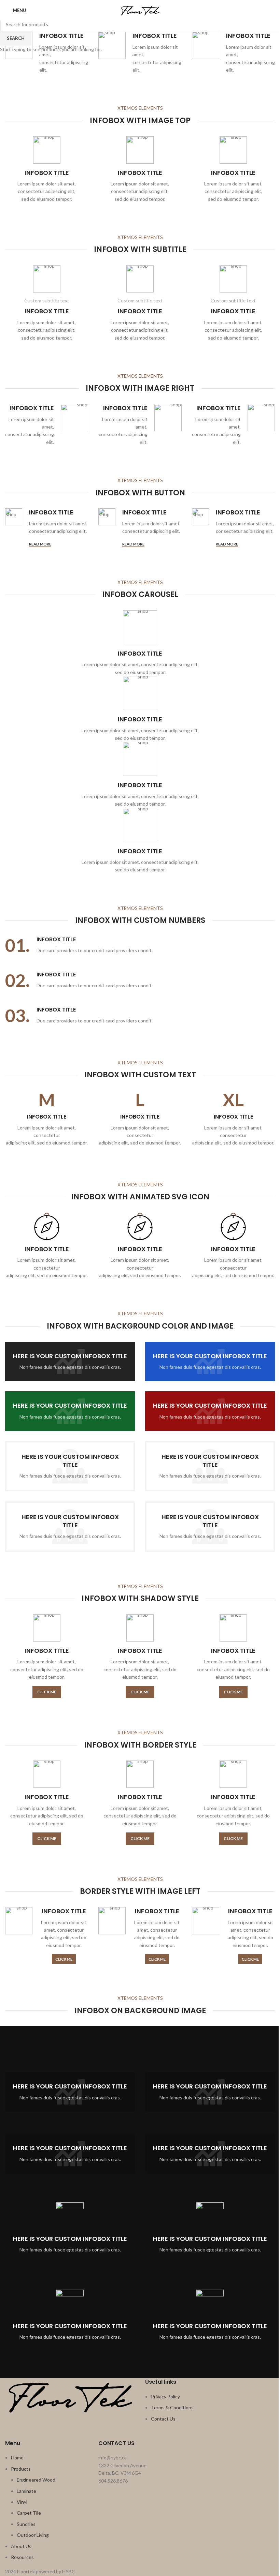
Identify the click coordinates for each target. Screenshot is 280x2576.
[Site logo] (140, 10)
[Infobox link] (47, 53)
